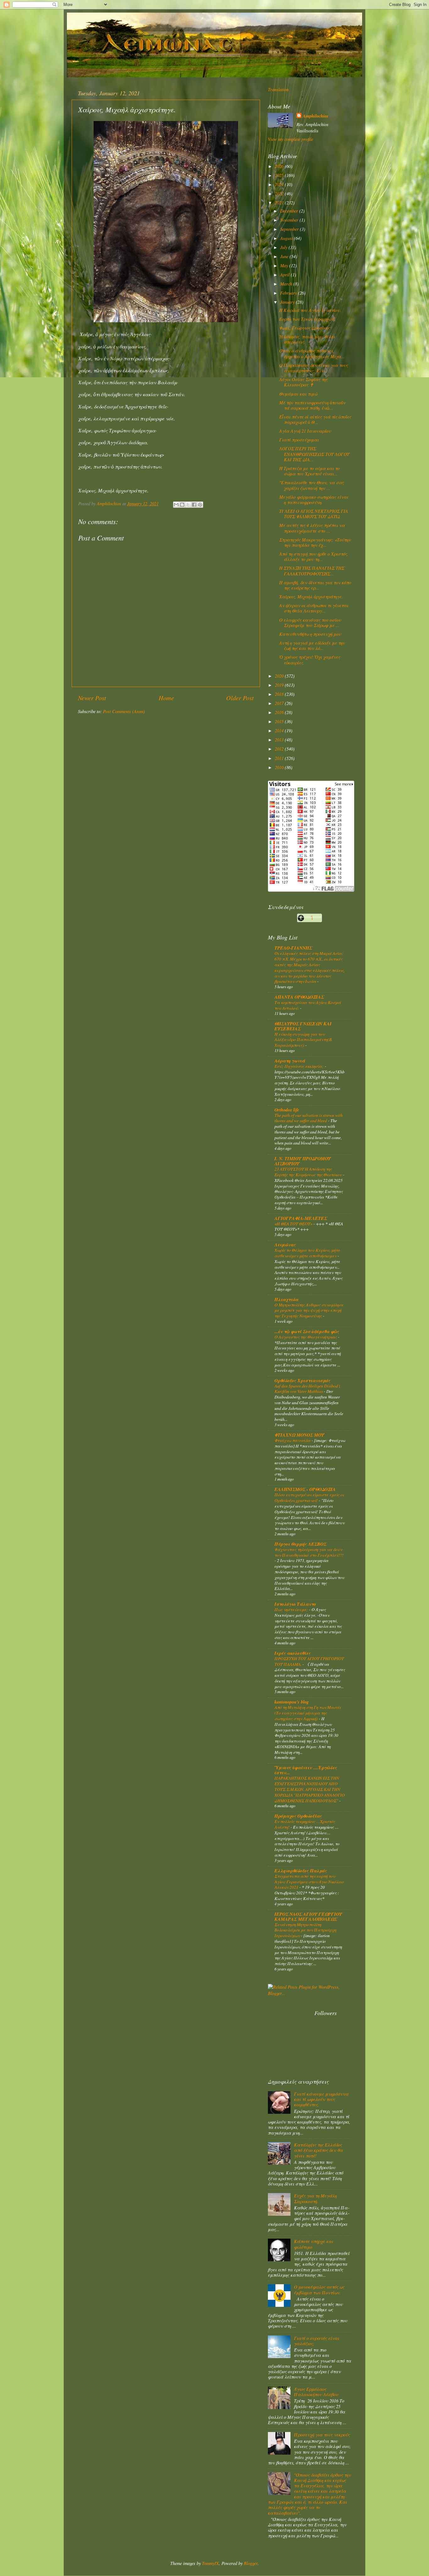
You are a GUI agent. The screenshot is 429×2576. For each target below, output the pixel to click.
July (284, 247)
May (285, 266)
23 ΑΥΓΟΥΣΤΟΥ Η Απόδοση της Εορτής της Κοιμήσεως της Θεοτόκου (309, 1172)
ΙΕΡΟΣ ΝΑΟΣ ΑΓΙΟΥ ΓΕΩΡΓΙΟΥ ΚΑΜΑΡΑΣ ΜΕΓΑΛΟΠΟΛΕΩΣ (308, 1917)
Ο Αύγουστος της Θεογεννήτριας (306, 1337)
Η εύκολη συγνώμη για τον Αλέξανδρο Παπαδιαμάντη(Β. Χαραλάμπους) (304, 1040)
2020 (280, 676)
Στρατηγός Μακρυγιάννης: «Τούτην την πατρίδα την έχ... (315, 542)
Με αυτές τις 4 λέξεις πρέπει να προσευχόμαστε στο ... (312, 528)
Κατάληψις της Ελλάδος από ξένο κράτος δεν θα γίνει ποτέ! (318, 2150)
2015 (280, 721)
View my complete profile (291, 139)
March (287, 284)
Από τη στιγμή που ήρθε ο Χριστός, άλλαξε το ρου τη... (314, 557)
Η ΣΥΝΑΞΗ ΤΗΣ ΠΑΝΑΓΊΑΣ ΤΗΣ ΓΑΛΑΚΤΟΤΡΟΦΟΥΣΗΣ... (312, 571)
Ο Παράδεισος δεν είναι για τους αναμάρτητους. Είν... (314, 368)
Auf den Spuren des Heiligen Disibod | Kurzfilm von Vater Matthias (307, 1389)
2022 (280, 194)
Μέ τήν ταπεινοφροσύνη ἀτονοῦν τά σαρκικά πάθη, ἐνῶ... (312, 405)
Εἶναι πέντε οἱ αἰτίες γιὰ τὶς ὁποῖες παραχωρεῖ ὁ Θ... (315, 419)
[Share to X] (188, 505)
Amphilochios (316, 116)
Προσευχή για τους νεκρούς (322, 2435)
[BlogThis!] (182, 505)
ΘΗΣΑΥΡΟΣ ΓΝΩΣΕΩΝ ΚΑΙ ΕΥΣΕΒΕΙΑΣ (303, 1026)
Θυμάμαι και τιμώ (298, 394)
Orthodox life (287, 1110)
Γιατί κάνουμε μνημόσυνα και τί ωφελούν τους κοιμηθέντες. (321, 2099)
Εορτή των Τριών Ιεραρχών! (307, 319)
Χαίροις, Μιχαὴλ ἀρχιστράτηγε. (311, 597)
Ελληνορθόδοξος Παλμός (301, 1871)
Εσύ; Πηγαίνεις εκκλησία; (300, 1066)
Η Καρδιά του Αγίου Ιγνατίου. (310, 310)
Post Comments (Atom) (124, 711)
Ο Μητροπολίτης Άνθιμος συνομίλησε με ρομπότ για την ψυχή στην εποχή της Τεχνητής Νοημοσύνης (309, 1310)
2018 (280, 694)
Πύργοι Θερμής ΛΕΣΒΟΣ (300, 1544)
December (290, 211)
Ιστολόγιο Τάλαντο (295, 1604)
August (287, 238)
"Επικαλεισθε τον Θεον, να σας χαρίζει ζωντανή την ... (312, 485)
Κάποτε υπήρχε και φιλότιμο (314, 2244)
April (285, 275)
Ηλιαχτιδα (286, 1299)
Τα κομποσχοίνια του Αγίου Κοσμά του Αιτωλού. (308, 1005)
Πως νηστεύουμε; (292, 1609)
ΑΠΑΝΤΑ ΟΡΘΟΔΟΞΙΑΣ (299, 997)
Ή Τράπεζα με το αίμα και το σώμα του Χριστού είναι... (309, 471)
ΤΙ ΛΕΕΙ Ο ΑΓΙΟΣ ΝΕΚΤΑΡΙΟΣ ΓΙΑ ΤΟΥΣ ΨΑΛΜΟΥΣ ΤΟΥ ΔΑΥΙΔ (314, 514)
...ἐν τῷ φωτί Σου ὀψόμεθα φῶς (307, 1331)
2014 (280, 731)
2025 (280, 175)
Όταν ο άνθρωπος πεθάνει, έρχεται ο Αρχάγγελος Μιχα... (312, 353)
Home (166, 698)
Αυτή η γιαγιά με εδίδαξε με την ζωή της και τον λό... (312, 645)
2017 (280, 703)
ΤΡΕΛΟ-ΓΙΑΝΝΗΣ (293, 948)
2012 (280, 749)
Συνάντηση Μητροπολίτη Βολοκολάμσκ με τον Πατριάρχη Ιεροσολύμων (305, 1930)
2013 (280, 740)
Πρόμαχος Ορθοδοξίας (298, 1816)
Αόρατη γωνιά (290, 1061)
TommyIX (210, 2563)
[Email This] (176, 505)
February (289, 293)
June (285, 256)
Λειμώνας (285, 1245)
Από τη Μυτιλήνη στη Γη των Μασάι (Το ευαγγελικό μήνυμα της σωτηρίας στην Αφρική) (308, 1713)
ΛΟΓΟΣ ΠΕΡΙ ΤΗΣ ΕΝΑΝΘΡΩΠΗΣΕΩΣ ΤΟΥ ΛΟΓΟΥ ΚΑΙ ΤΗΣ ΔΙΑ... (314, 454)
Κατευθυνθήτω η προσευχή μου (310, 634)
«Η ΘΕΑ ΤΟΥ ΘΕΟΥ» (294, 1224)
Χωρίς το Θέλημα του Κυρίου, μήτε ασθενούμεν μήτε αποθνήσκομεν (307, 1253)
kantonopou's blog (292, 1702)
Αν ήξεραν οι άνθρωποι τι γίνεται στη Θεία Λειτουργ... (314, 608)
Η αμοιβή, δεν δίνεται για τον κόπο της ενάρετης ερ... (315, 585)
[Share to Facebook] (194, 505)
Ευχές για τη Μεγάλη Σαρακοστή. (315, 2198)
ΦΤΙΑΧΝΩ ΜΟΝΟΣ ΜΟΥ (299, 1435)
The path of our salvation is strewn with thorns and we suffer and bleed (309, 1118)
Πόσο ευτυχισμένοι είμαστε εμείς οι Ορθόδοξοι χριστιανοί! (309, 1497)
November (290, 220)
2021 (280, 203)
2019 (280, 685)
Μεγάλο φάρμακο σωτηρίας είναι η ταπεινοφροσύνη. (314, 500)
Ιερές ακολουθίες (293, 1653)
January (288, 302)
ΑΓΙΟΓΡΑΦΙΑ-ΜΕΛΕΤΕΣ (301, 1218)
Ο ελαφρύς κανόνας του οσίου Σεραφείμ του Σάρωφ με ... (310, 623)
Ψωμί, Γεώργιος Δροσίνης (304, 328)
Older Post (240, 698)
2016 (280, 712)
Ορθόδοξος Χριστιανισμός (302, 1380)
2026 (280, 166)
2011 (280, 758)
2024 (280, 184)
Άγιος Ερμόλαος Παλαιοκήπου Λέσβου (316, 2392)
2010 (280, 767)
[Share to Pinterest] (200, 505)
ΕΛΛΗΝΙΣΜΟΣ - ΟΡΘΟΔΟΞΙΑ (305, 1489)
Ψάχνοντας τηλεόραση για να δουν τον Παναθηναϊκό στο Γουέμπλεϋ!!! (309, 1552)
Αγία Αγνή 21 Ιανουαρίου (305, 431)
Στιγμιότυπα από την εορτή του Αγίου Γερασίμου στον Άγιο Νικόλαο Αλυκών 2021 (309, 1882)
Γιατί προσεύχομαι (299, 440)
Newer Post (92, 698)
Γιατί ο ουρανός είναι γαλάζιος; (317, 2341)
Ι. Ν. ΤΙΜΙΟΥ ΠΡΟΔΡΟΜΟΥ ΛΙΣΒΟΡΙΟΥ (303, 1161)
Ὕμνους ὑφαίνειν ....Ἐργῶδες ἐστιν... (306, 1770)
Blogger (251, 2563)
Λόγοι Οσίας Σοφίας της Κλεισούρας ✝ (303, 382)
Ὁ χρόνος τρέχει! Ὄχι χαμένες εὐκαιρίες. (310, 660)
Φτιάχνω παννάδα (293, 1440)
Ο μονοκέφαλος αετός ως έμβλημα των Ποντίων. (319, 2290)
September (290, 229)
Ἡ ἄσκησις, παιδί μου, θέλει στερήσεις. (307, 339)
